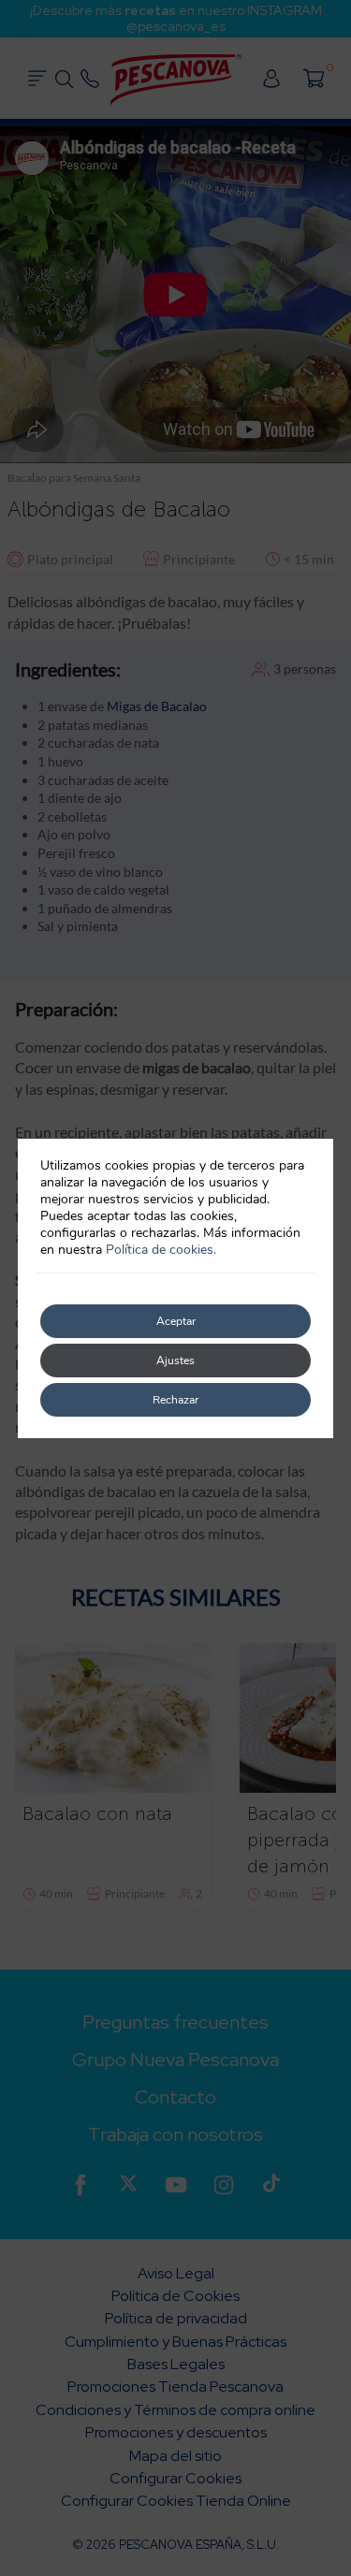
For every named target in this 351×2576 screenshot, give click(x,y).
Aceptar (176, 1321)
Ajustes (175, 1361)
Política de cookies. (161, 1250)
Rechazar (175, 1400)
